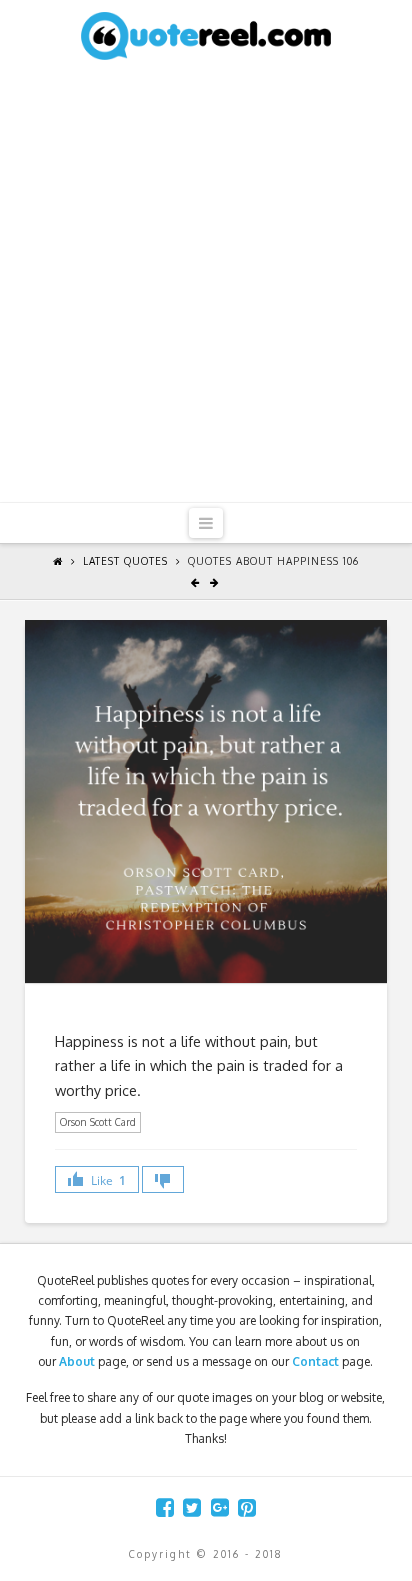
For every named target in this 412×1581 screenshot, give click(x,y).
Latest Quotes (125, 561)
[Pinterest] (247, 1507)
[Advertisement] (206, 286)
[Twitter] (192, 1507)
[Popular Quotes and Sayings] (206, 35)
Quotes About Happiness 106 (273, 561)
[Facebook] (165, 1507)
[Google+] (220, 1507)
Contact (315, 1361)
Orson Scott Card (98, 1122)
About (77, 1361)
